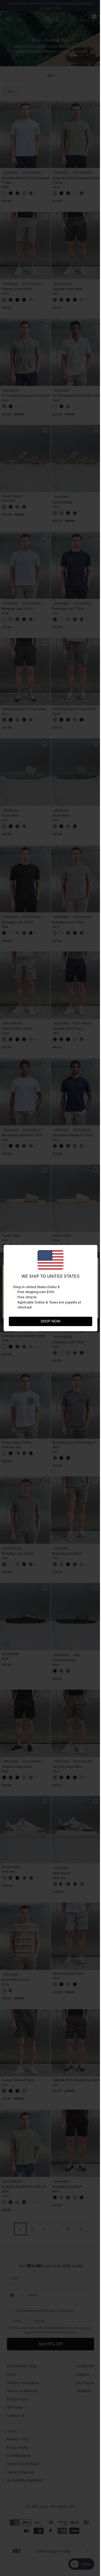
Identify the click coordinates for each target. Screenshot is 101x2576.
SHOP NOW (51, 1321)
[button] (88, 1321)
